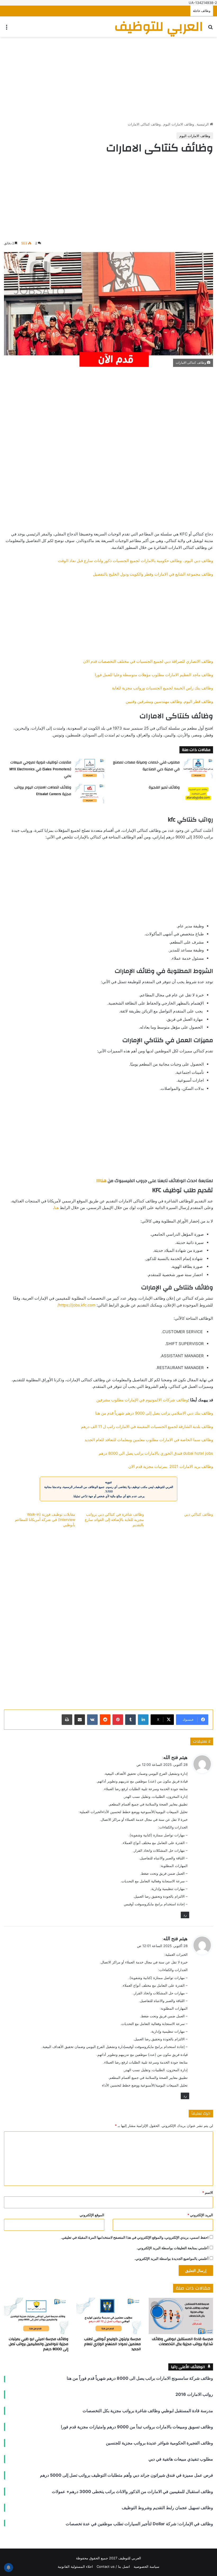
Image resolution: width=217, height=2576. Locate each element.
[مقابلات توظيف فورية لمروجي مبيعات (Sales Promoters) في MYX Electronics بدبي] (90, 769)
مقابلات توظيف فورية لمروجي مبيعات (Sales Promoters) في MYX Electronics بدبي (40, 769)
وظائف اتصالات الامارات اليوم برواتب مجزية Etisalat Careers (43, 791)
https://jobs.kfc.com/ (76, 1305)
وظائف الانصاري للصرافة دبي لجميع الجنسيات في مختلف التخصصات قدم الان (148, 661)
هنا (56, 1208)
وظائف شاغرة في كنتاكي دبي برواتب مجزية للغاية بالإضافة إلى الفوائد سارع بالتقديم (114, 1520)
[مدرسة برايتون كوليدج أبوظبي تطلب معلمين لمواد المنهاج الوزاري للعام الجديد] (108, 2316)
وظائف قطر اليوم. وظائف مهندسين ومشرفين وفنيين (169, 701)
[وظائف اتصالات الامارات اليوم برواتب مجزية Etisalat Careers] (90, 794)
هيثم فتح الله (175, 1757)
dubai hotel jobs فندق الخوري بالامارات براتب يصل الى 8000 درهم (156, 1453)
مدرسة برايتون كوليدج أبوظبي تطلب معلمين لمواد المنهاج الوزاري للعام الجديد (112, 2344)
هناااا (101, 1181)
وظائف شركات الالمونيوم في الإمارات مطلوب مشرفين (142, 1400)
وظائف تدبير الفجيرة (164, 787)
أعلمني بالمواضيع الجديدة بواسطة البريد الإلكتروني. (171, 2258)
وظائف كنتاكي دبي (199, 1514)
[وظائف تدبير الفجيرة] (198, 794)
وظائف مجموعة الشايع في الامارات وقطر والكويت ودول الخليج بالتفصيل (153, 574)
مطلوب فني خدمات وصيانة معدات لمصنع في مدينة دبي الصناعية (146, 766)
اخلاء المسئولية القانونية (75, 2566)
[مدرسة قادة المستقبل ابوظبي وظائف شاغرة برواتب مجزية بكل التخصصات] (181, 2316)
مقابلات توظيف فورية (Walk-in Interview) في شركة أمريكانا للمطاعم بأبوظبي (45, 1520)
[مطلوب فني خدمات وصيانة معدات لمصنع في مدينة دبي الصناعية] (198, 769)
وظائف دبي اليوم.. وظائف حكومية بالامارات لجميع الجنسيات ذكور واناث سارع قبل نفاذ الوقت (135, 561)
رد (185, 1915)
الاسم (208, 2192)
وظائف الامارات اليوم (179, 124)
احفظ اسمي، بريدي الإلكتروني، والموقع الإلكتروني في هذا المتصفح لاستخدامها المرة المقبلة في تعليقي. (135, 2237)
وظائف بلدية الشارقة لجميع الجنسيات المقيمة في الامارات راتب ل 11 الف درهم (147, 1427)
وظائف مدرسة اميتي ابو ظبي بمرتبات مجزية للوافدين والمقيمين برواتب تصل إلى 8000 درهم (39, 2344)
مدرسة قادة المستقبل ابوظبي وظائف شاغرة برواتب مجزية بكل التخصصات (182, 2342)
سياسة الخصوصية (146, 2566)
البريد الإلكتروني (200, 2215)
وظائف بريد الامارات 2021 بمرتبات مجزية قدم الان (171, 1466)
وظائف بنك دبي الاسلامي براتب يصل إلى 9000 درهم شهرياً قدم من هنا (154, 1413)
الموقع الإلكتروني (92, 2215)
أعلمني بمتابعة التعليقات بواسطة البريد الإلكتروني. (173, 2248)
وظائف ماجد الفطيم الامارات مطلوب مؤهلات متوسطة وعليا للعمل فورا (154, 675)
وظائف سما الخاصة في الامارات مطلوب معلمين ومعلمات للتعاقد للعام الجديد (149, 1440)
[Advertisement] (108, 79)
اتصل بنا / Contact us (113, 2566)
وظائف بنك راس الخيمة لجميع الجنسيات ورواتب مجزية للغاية (162, 688)
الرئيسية (203, 124)
